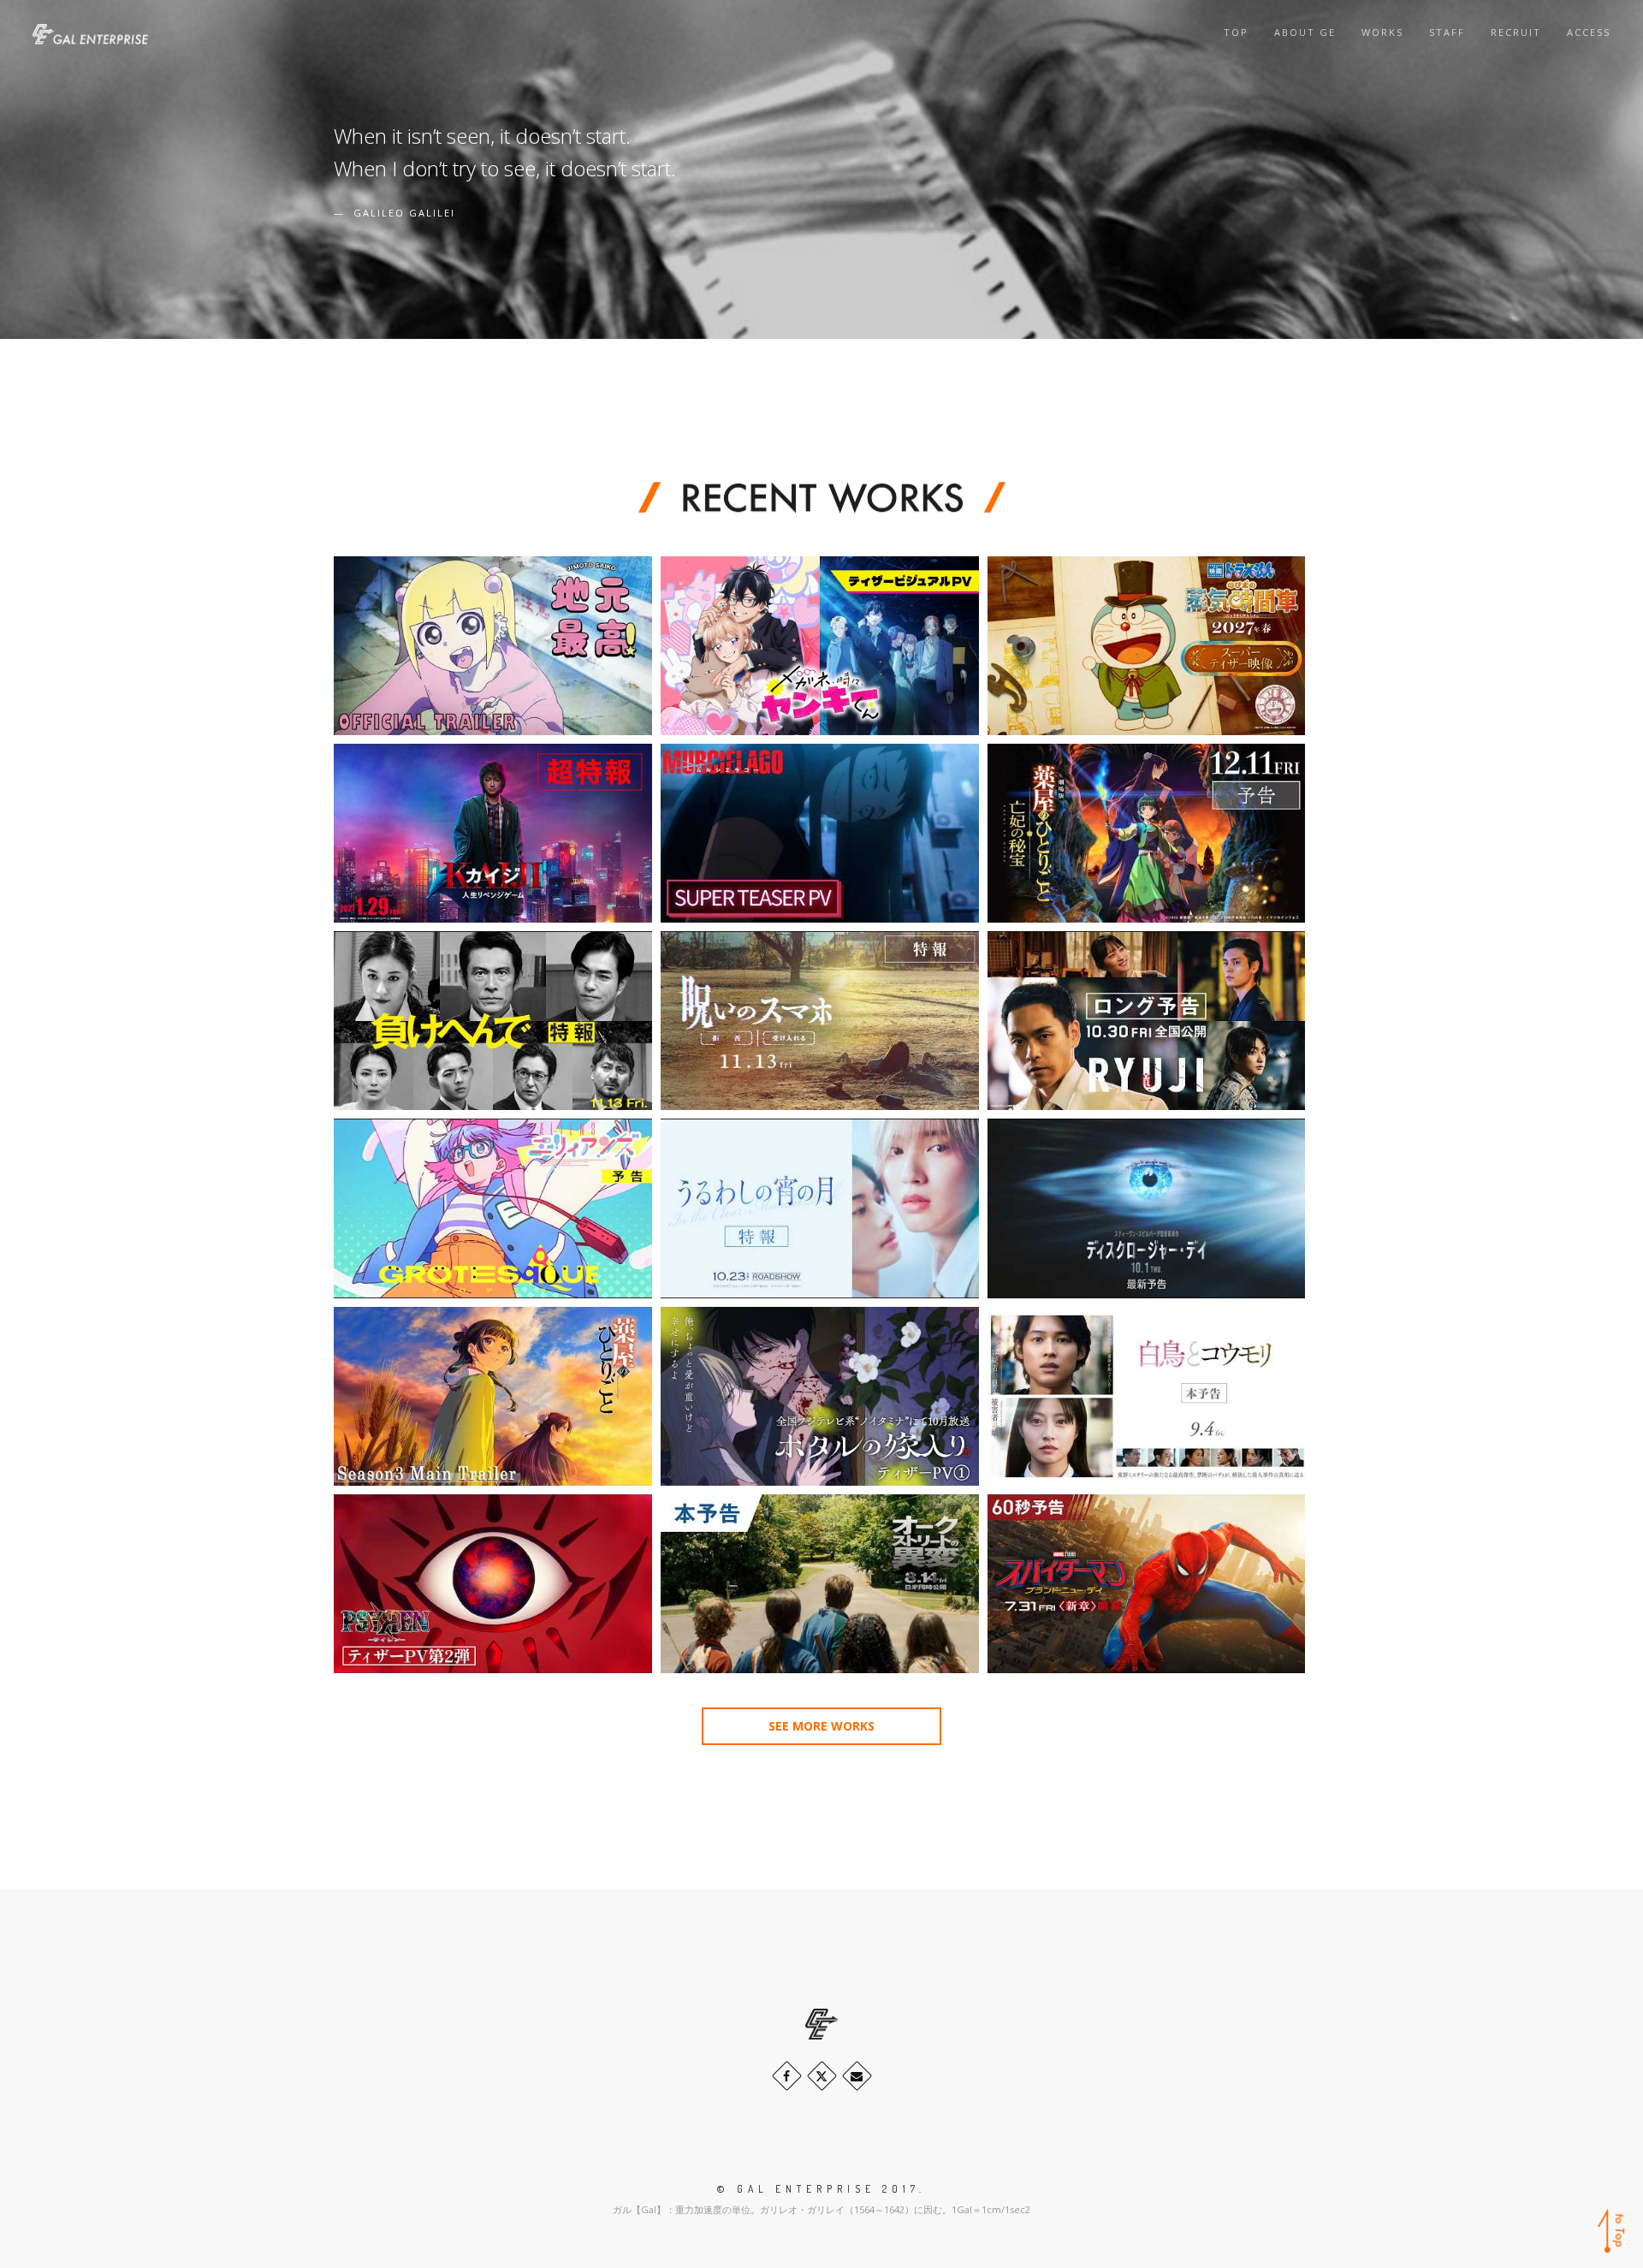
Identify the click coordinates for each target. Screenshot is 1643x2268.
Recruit (1516, 32)
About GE (1305, 32)
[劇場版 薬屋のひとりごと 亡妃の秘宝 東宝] (1147, 833)
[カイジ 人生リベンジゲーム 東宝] (493, 833)
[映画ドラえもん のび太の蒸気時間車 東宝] (1147, 646)
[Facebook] (787, 2076)
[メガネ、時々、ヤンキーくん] (820, 646)
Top (1236, 32)
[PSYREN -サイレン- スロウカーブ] (493, 1584)
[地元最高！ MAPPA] (493, 646)
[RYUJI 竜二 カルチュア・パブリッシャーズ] (1147, 1021)
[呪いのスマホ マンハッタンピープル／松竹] (820, 1021)
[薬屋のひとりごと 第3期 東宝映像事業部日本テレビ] (493, 1396)
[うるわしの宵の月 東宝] (820, 1208)
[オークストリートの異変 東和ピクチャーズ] (820, 1584)
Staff (1447, 32)
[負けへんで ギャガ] (493, 1021)
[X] (822, 2076)
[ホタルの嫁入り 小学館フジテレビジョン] (820, 1396)
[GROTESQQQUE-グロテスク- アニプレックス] (493, 1208)
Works (1382, 32)
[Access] (857, 2076)
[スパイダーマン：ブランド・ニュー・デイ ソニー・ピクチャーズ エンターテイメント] (1147, 1584)
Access (1589, 32)
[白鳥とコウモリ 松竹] (1147, 1396)
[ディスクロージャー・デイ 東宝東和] (1147, 1208)
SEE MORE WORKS (821, 1726)
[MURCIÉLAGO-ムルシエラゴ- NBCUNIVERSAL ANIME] (820, 833)
